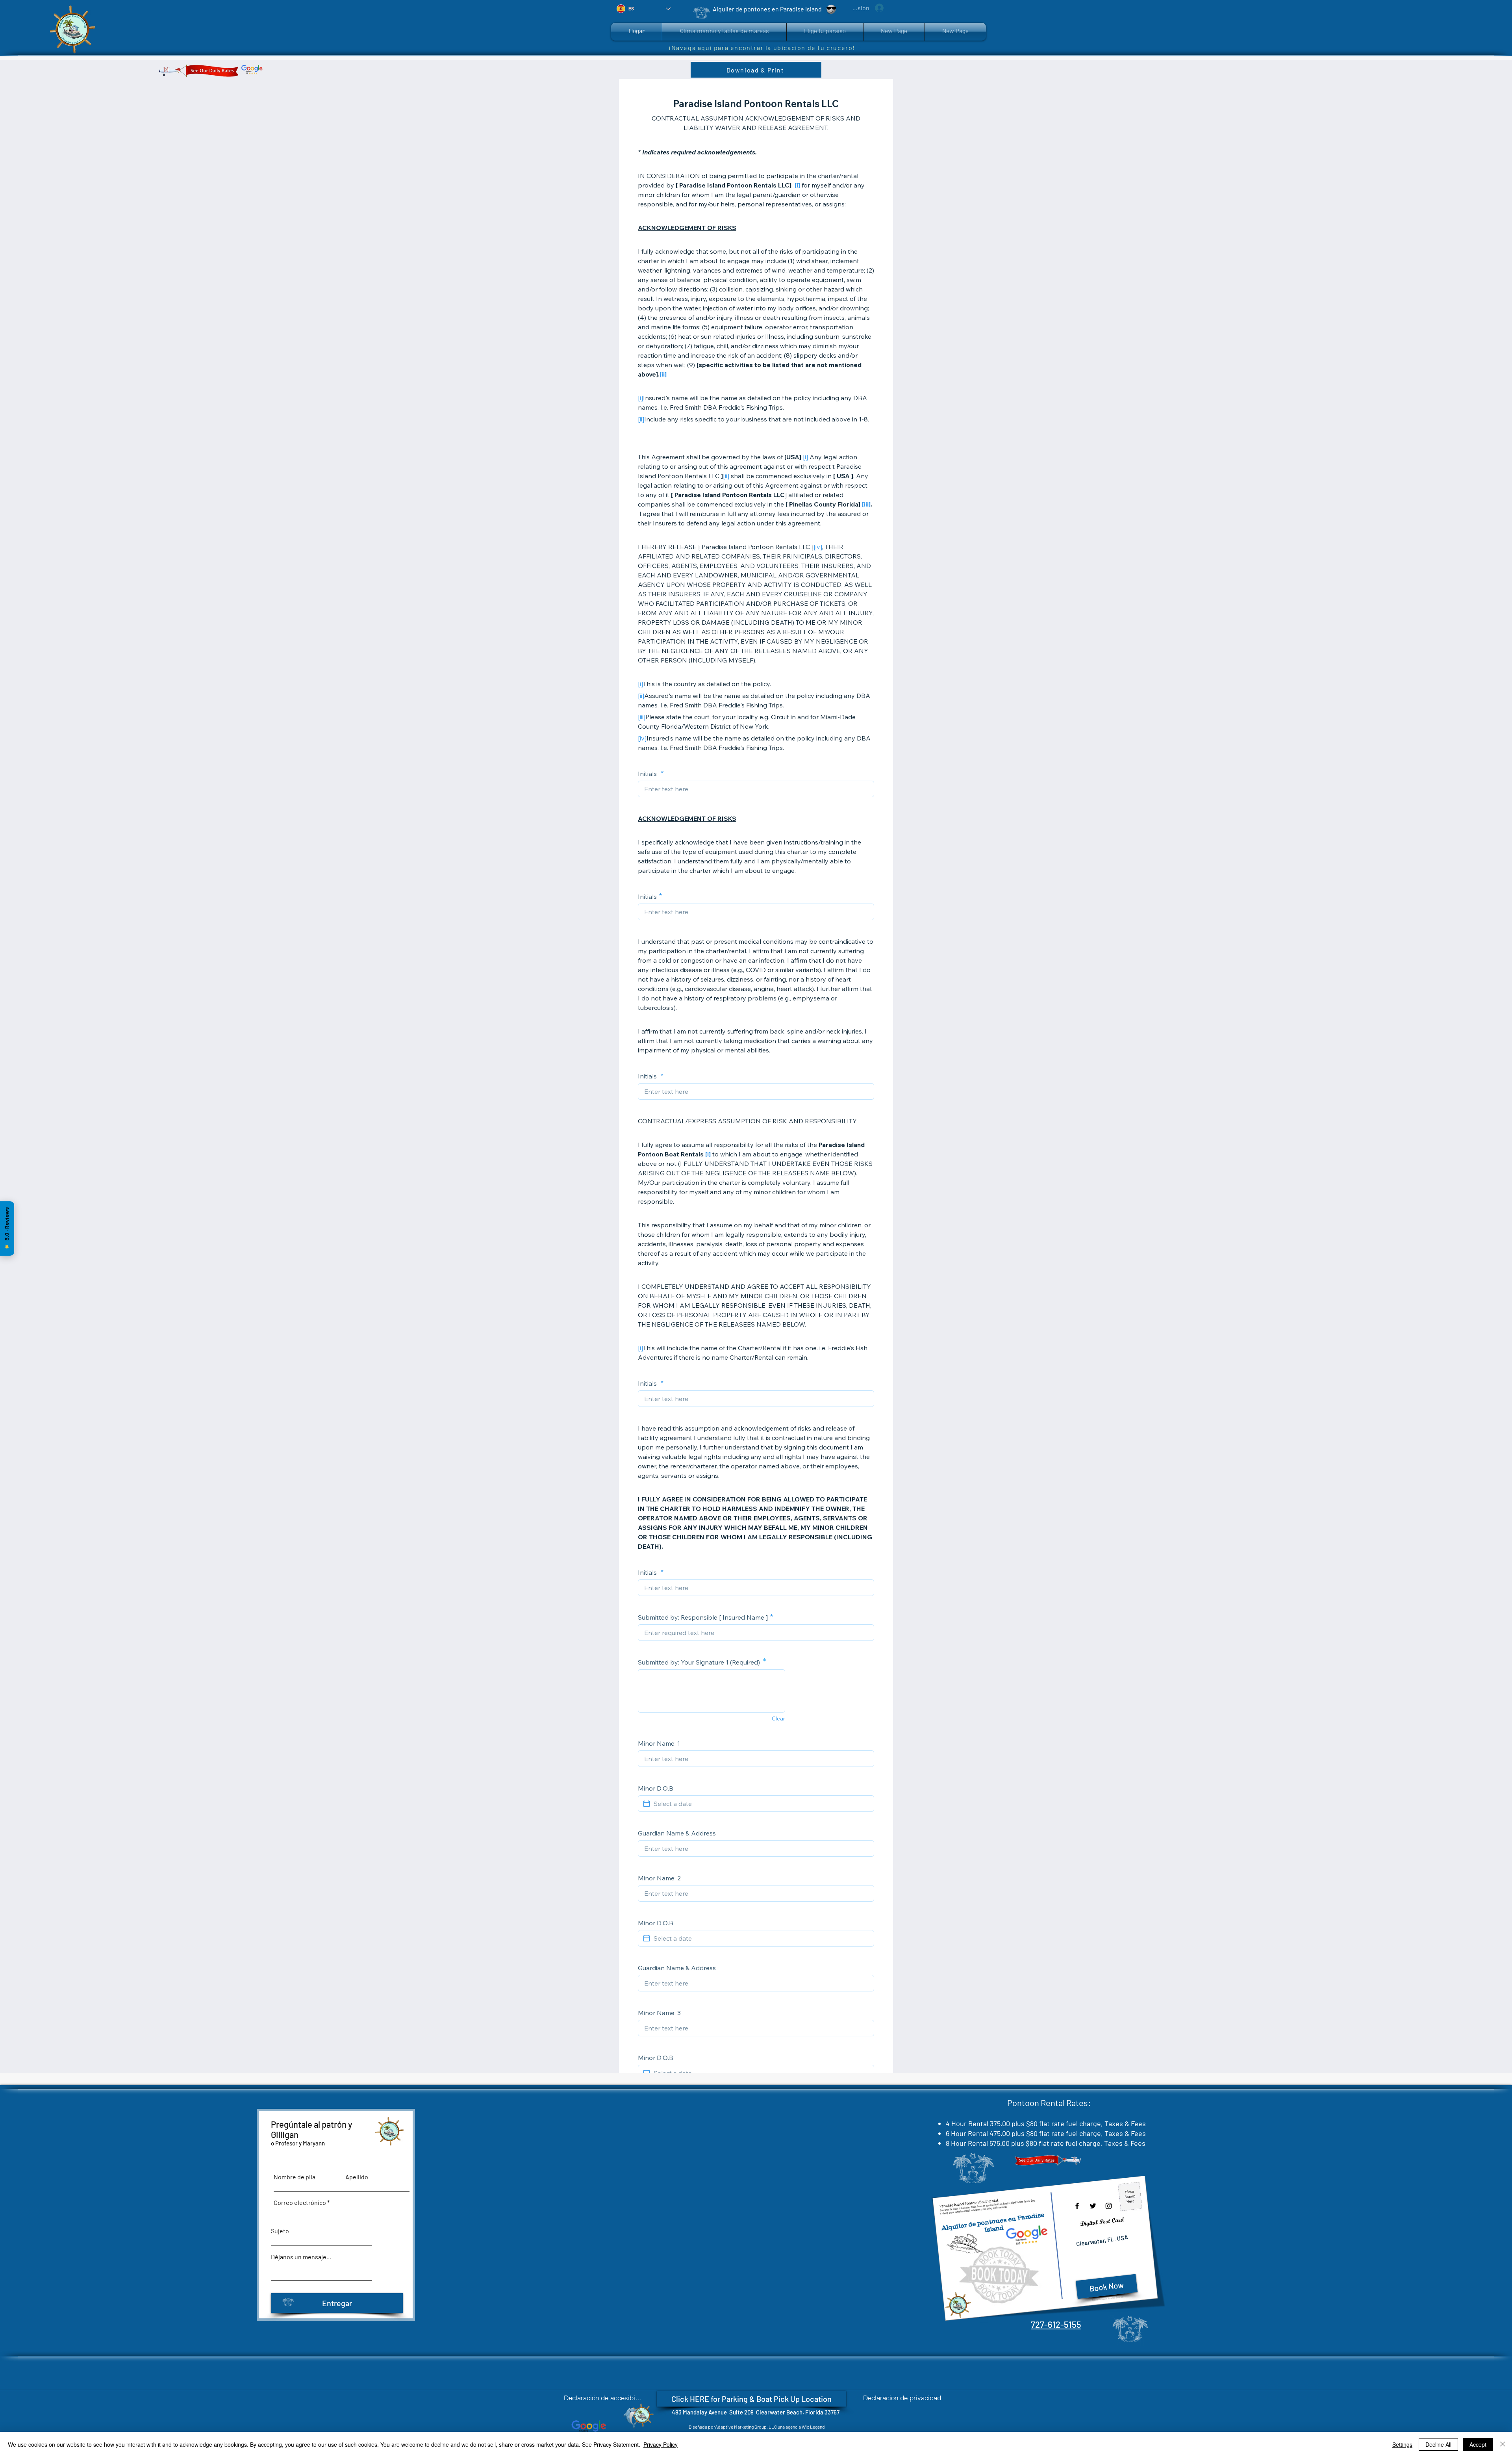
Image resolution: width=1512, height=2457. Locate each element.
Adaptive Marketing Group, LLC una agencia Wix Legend (770, 2427)
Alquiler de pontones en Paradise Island (993, 2222)
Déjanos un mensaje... (301, 2257)
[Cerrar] (1503, 2444)
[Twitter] (1093, 2206)
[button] (825, 32)
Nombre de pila (295, 2177)
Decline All (1438, 2444)
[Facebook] (1077, 2206)
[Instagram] (1109, 2206)
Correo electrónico (300, 2203)
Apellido (357, 2177)
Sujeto (280, 2231)
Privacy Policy (661, 2444)
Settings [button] (1402, 2444)
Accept (1478, 2444)
